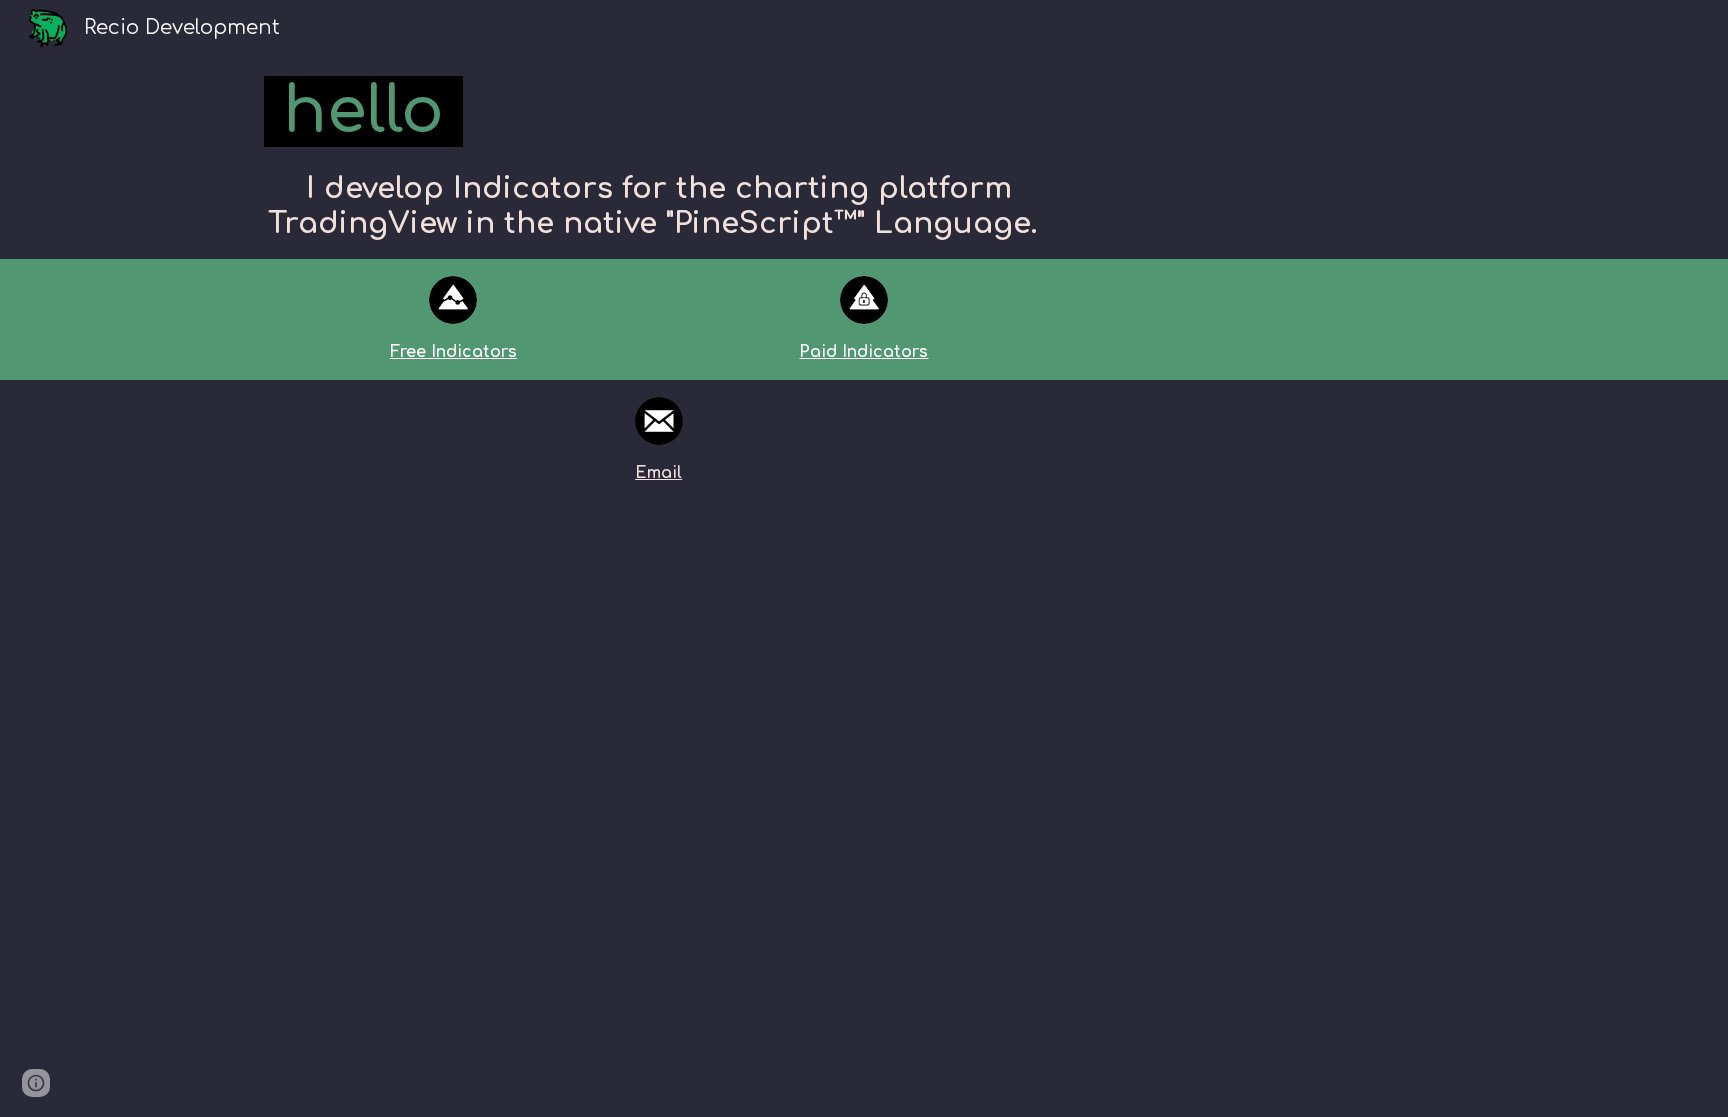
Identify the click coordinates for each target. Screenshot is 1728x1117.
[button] (36, 1083)
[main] (659, 112)
